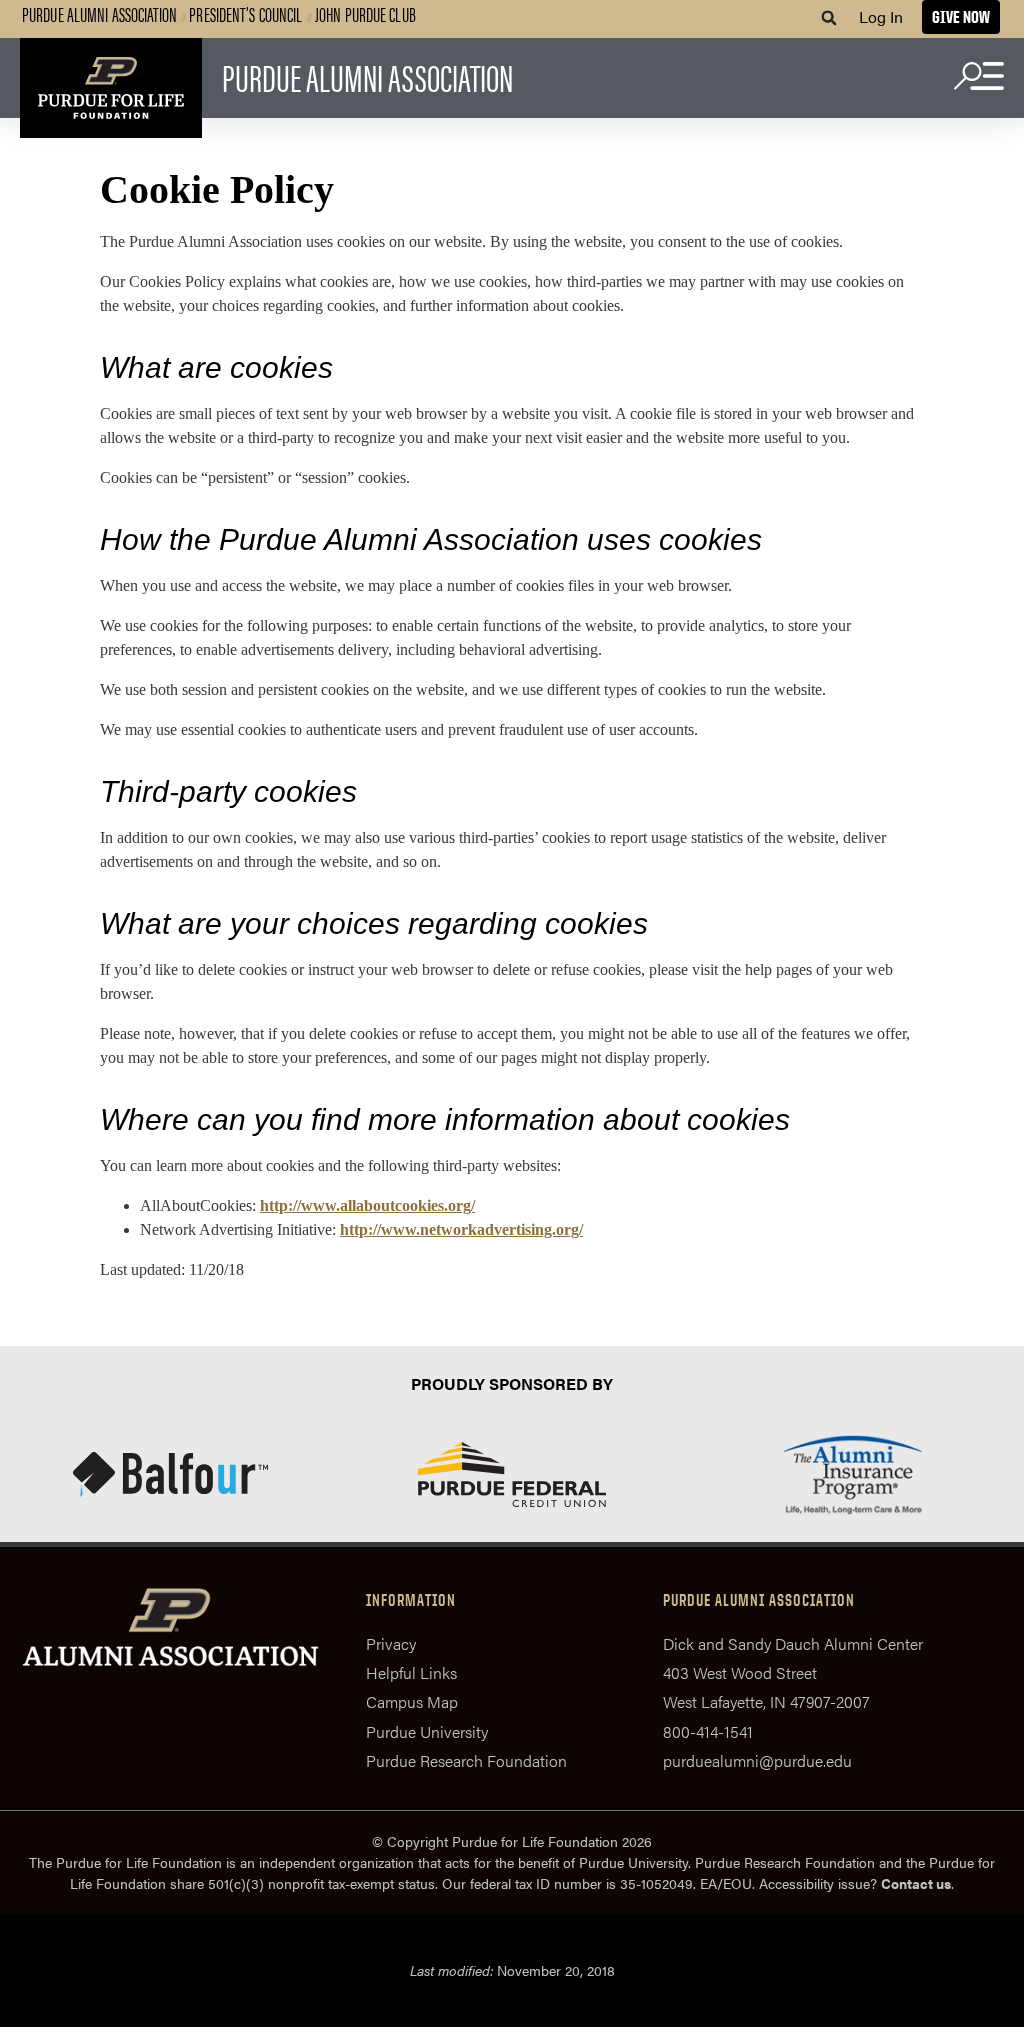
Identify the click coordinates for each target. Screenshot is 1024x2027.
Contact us (916, 1883)
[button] (829, 18)
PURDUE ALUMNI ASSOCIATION (367, 76)
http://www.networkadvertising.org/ (461, 1229)
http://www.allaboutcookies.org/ (367, 1205)
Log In (881, 16)
